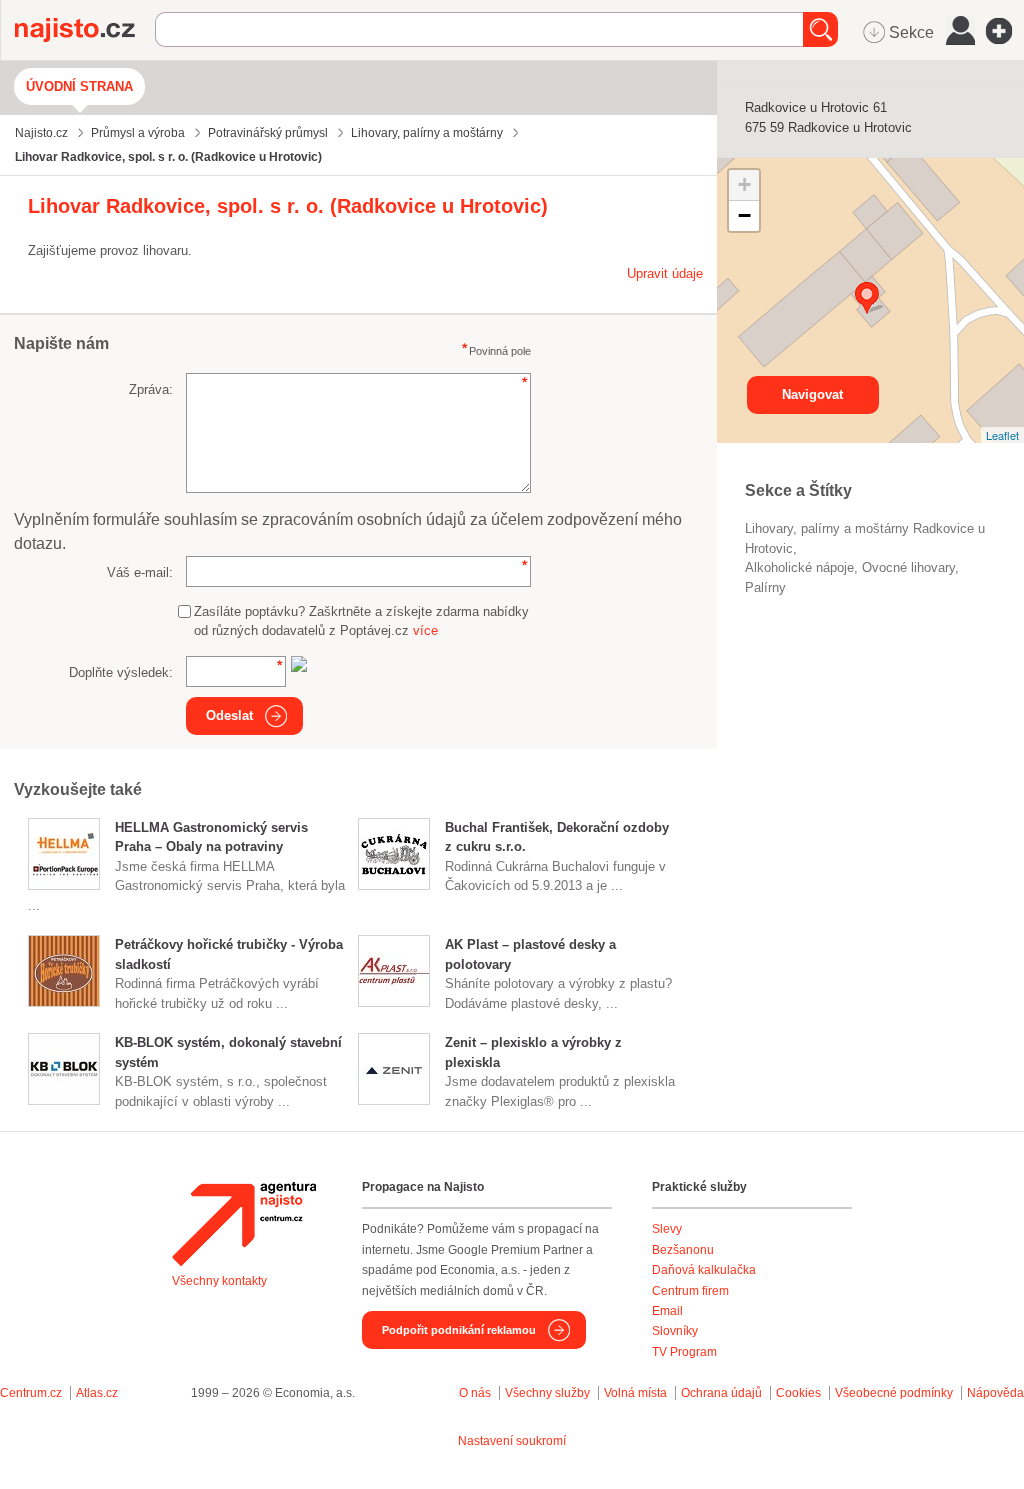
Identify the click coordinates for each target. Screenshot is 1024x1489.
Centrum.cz (31, 1393)
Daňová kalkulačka (704, 1270)
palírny (765, 587)
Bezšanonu (683, 1250)
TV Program (684, 1352)
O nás (475, 1393)
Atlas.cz (97, 1393)
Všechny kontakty (219, 1281)
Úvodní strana (79, 86)
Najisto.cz (85, 30)
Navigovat (812, 394)
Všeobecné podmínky (894, 1393)
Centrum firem (690, 1291)
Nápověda (995, 1393)
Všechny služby (549, 1393)
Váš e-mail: (140, 572)
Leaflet (1002, 435)
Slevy (667, 1229)
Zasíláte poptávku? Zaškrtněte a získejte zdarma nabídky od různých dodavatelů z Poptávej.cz (361, 621)
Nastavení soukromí (512, 1441)
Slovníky (675, 1331)
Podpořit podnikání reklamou (459, 1330)
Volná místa (635, 1393)
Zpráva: (151, 389)
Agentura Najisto (244, 1224)
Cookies (798, 1393)
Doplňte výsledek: (121, 672)
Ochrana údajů (721, 1393)
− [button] (744, 215)
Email (667, 1311)
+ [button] (744, 184)
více (425, 630)
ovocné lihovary (908, 567)
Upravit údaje (665, 273)
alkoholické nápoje (799, 567)
